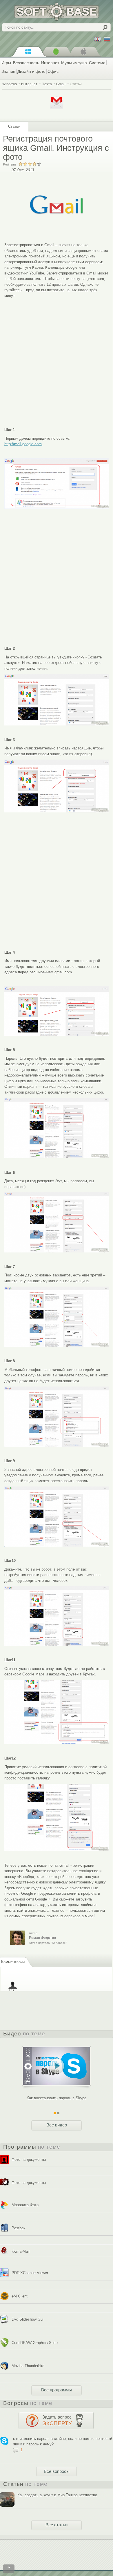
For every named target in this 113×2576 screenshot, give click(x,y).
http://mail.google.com (23, 444)
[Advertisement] (57, 358)
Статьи (76, 84)
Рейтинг (10, 164)
